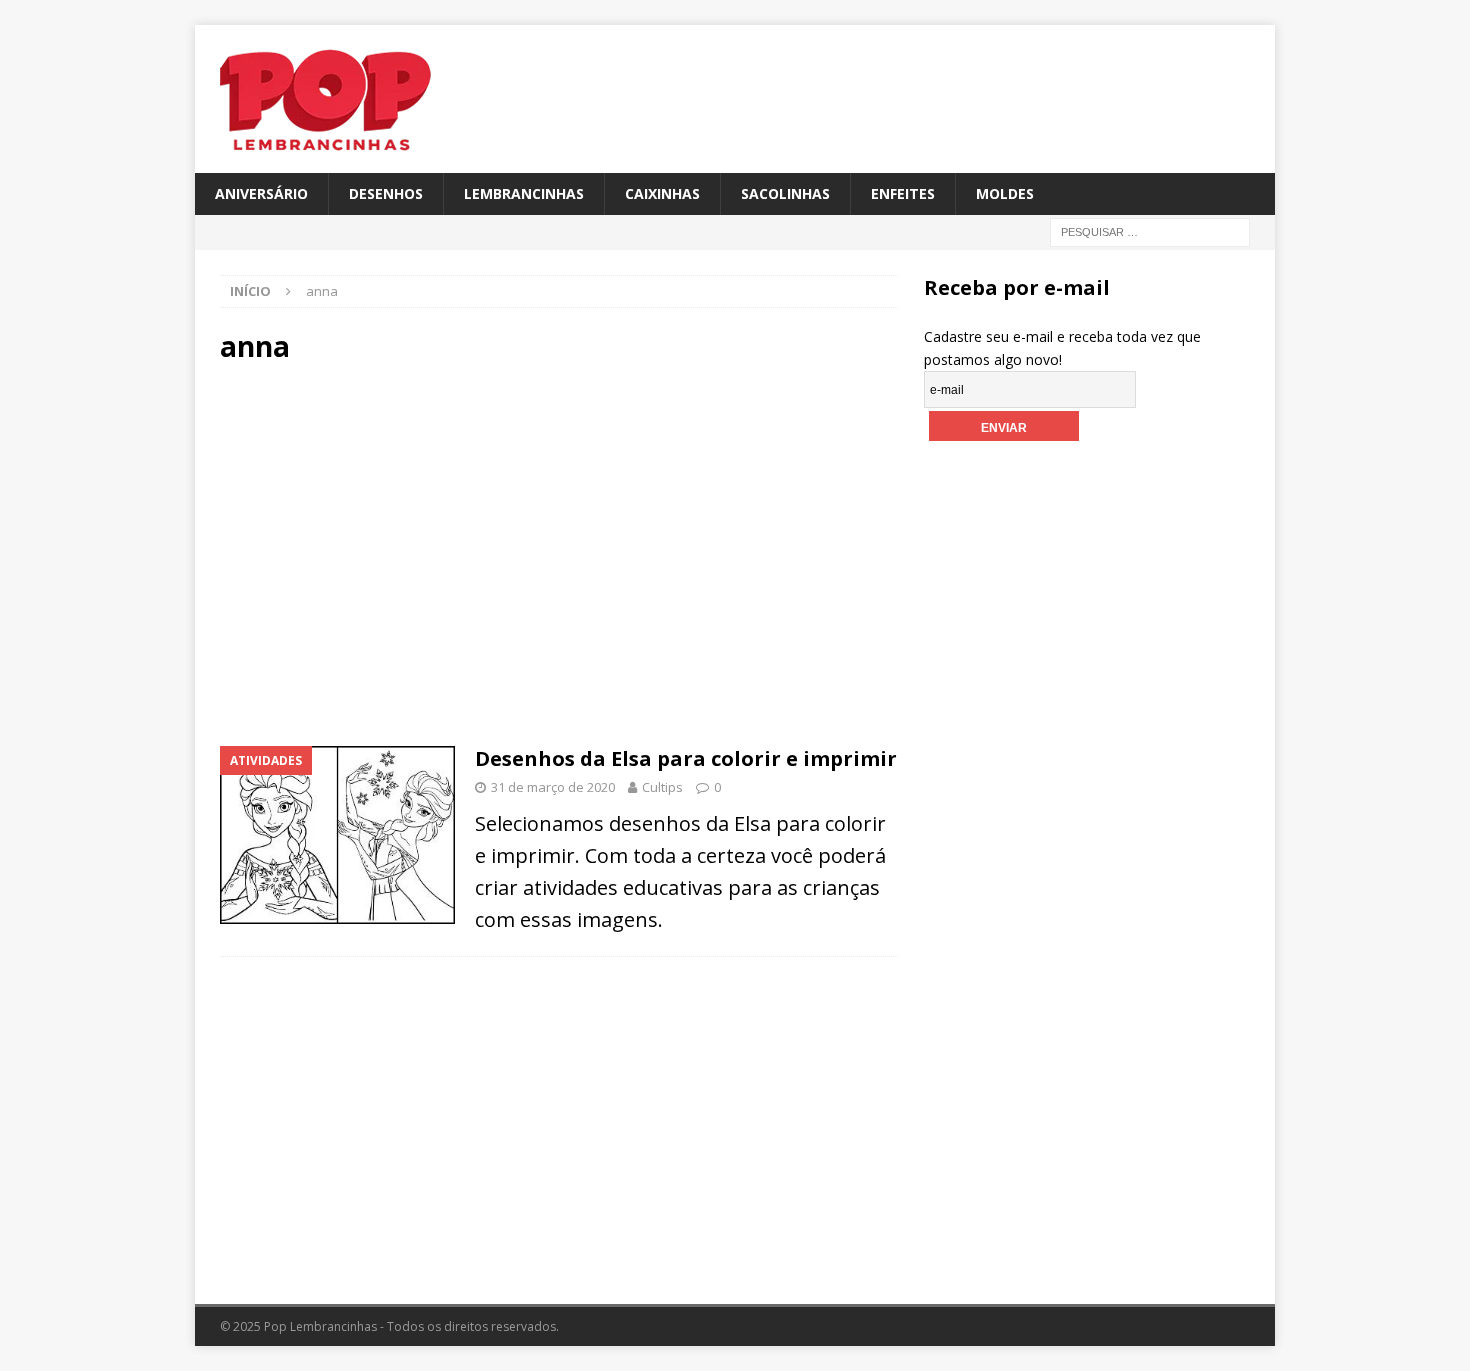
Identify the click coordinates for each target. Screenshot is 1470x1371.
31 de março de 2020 (553, 787)
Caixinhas (662, 193)
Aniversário (261, 193)
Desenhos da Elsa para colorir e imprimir (686, 758)
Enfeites (903, 193)
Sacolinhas (785, 193)
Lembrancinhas (524, 193)
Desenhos (386, 193)
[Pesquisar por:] (1150, 231)
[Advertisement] (389, 552)
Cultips (662, 787)
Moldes (1005, 193)
